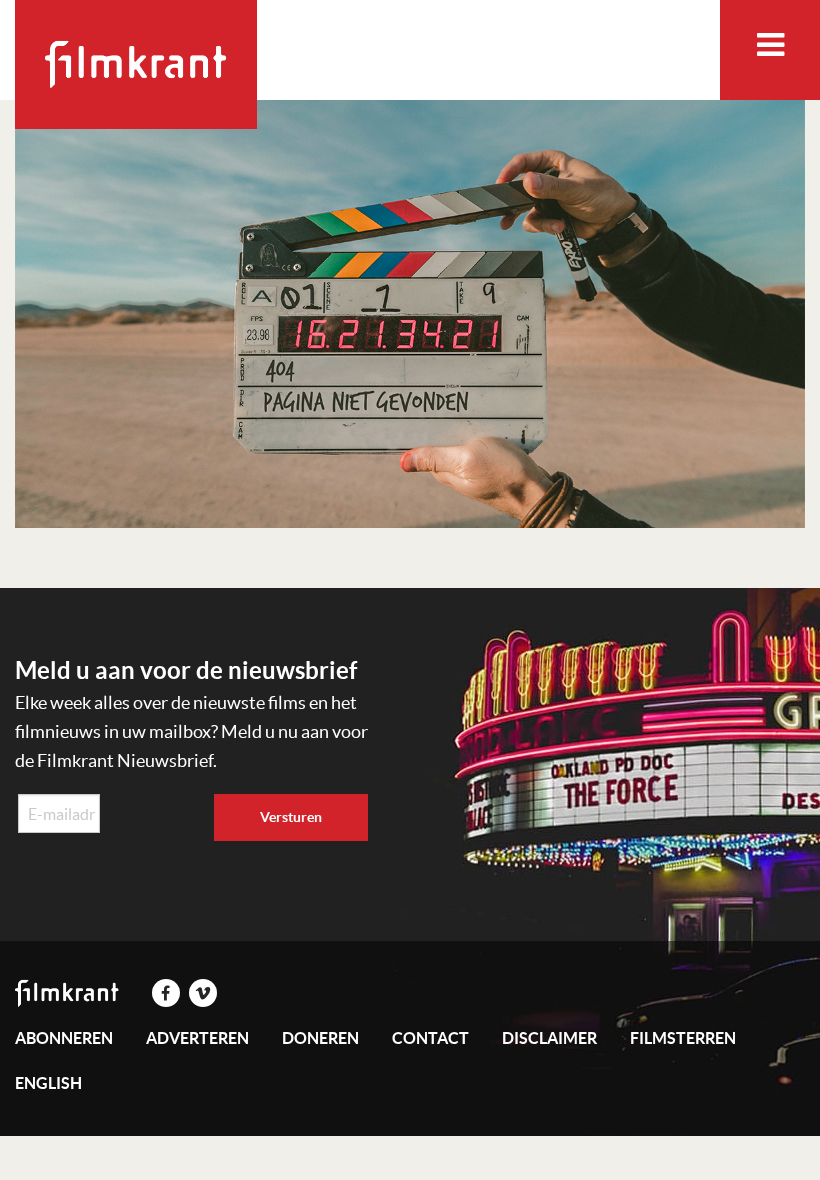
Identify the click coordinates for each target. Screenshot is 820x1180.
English (48, 1083)
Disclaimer (549, 1038)
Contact (430, 1038)
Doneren (320, 1038)
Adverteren (197, 1038)
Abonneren (64, 1038)
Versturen (291, 817)
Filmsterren (683, 1038)
